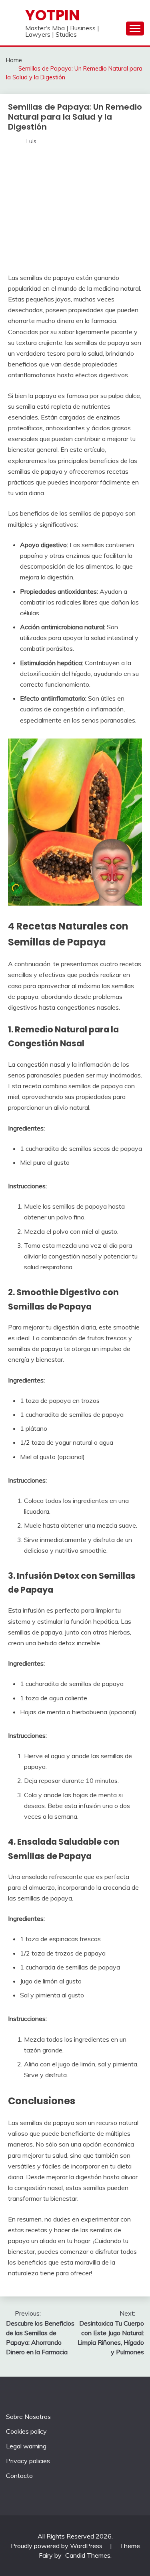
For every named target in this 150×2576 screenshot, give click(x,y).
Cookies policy (26, 2431)
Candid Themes (88, 2555)
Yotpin (52, 15)
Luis (31, 141)
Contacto (19, 2476)
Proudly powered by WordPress (57, 2546)
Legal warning (26, 2446)
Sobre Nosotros (28, 2416)
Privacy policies (28, 2461)
